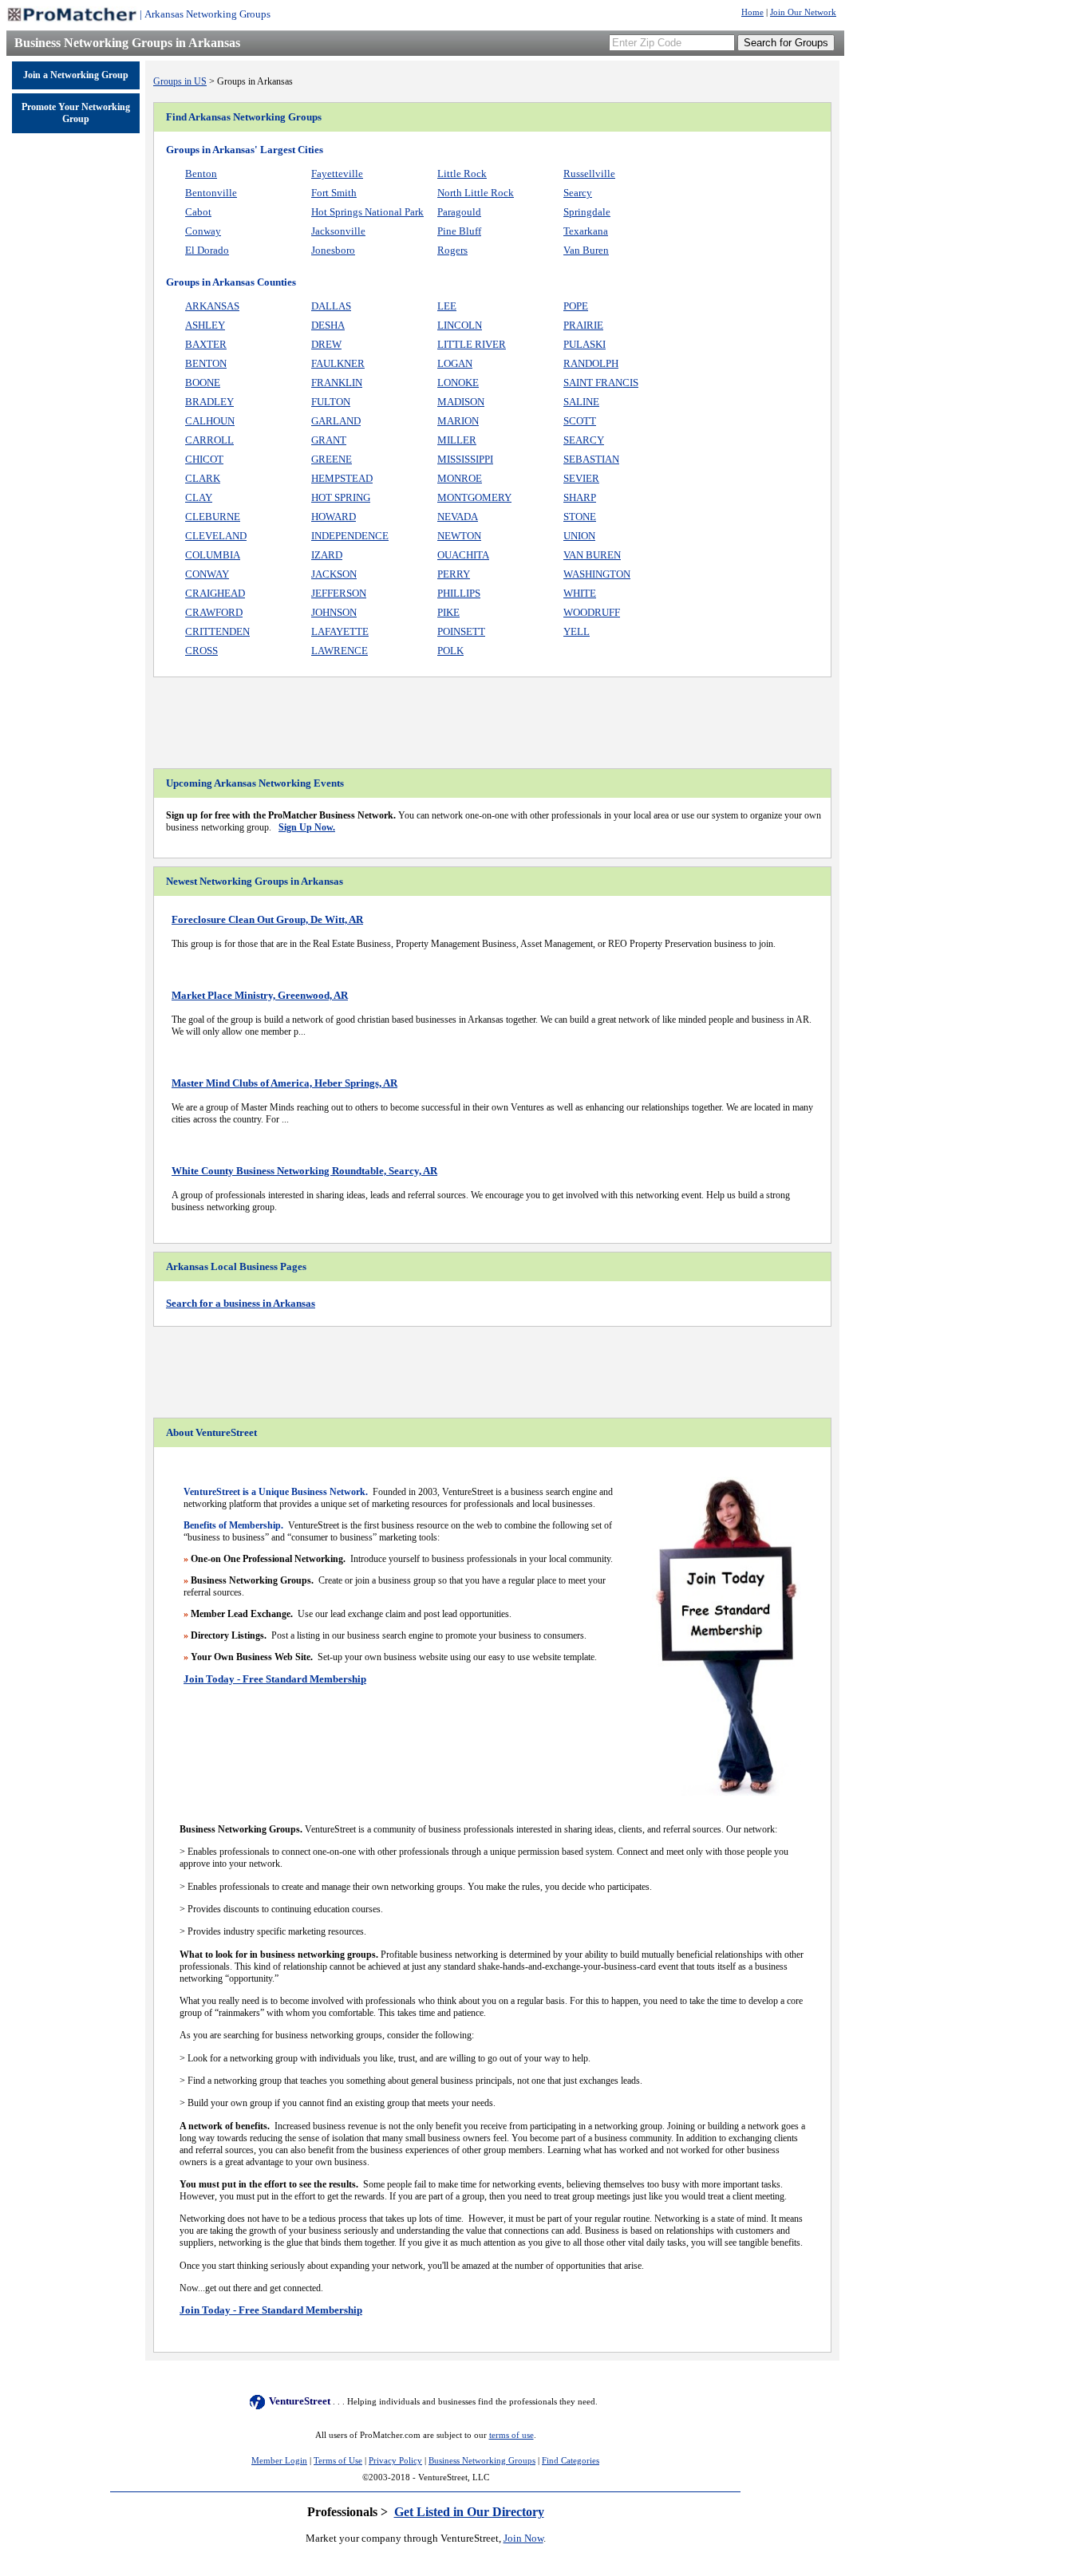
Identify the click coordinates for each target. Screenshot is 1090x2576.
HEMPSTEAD (342, 478)
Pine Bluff (459, 231)
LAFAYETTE (340, 631)
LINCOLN (460, 325)
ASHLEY (205, 325)
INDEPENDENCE (350, 536)
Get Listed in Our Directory (469, 2512)
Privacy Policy (395, 2461)
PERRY (454, 574)
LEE (447, 306)
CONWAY (207, 574)
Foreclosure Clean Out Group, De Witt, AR (267, 919)
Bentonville (211, 193)
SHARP (580, 497)
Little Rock (462, 174)
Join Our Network (803, 12)
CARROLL (209, 440)
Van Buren (586, 250)
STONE (580, 517)
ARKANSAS (212, 306)
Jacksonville (338, 231)
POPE (576, 306)
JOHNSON (334, 612)
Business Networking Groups (482, 2461)
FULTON (331, 402)
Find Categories (571, 2461)
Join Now (523, 2538)
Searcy (578, 193)
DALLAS (331, 306)
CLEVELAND (216, 536)
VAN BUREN (592, 555)
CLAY (199, 497)
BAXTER (206, 344)
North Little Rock (476, 193)
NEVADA (458, 517)
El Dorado (207, 250)
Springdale (587, 212)
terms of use (511, 2435)
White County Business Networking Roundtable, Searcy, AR (304, 1171)
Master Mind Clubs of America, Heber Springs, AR (284, 1083)
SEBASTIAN (591, 459)
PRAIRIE (583, 325)
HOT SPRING (341, 497)
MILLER (457, 440)
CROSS (201, 651)
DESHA (328, 325)
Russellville (589, 174)
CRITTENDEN (217, 631)
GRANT (329, 440)
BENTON (206, 363)
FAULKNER (338, 363)
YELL (577, 631)
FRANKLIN (337, 383)
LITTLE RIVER (472, 344)
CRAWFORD (214, 612)
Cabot (198, 212)
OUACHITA (463, 555)
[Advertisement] (76, 385)
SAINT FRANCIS (601, 383)
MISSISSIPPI (465, 459)
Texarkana (586, 231)
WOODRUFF (592, 612)
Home (752, 12)
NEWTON (459, 536)
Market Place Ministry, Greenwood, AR (260, 995)
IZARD (327, 555)
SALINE (581, 402)
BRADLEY (209, 402)
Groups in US (180, 81)
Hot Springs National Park (367, 212)
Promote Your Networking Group (76, 113)
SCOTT (580, 421)
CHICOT (204, 459)
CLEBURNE (213, 517)
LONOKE (458, 383)
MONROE (460, 478)
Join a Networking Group (76, 75)
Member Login (279, 2461)
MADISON (461, 402)
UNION (579, 536)
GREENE (332, 459)
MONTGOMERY (474, 497)
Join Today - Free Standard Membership (275, 1679)
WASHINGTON (597, 574)
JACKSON (334, 574)
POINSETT (461, 631)
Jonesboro (333, 250)
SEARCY (584, 440)
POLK (450, 651)
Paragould (459, 212)
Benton (201, 174)
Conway (203, 231)
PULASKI (584, 344)
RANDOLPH (591, 363)
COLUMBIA (213, 555)
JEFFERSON (339, 593)
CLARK (203, 478)
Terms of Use (338, 2461)
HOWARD (334, 517)
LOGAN (455, 363)
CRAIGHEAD (215, 593)
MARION (458, 421)
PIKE (448, 612)
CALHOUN (210, 421)
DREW (326, 344)
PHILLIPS (459, 593)
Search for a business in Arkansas (241, 1303)
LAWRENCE (340, 651)
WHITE (580, 593)
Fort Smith (334, 193)
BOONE (203, 383)
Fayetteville (337, 174)
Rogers (452, 250)
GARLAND (336, 421)
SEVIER (581, 478)
